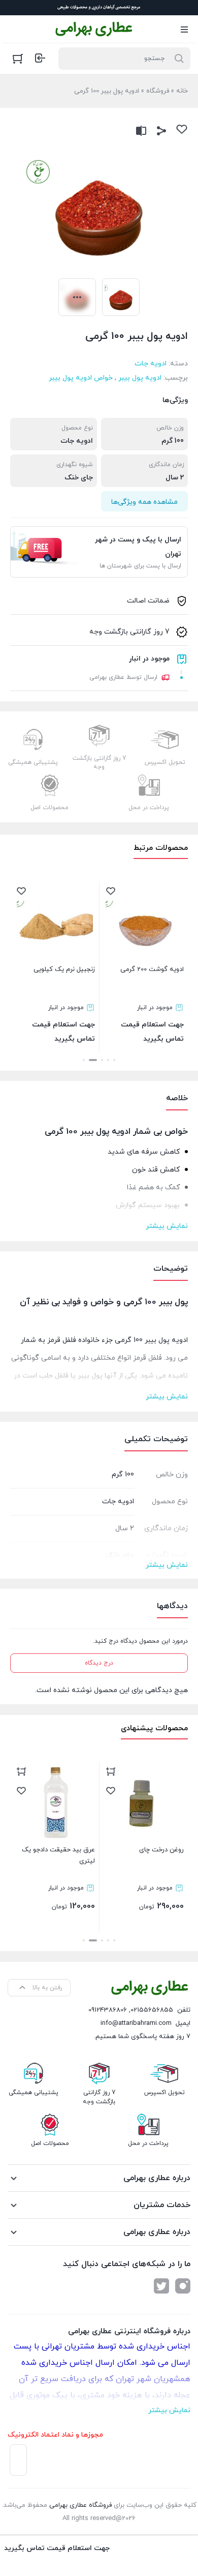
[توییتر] (161, 2286)
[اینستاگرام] (183, 2286)
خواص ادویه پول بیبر (81, 378)
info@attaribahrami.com (136, 2023)
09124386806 (108, 2010)
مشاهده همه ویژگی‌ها (144, 502)
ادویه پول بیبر (140, 378)
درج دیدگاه (99, 1663)
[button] (114, 1060)
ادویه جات (151, 364)
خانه (182, 91)
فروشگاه (158, 91)
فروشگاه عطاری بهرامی (80, 2505)
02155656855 (152, 2010)
